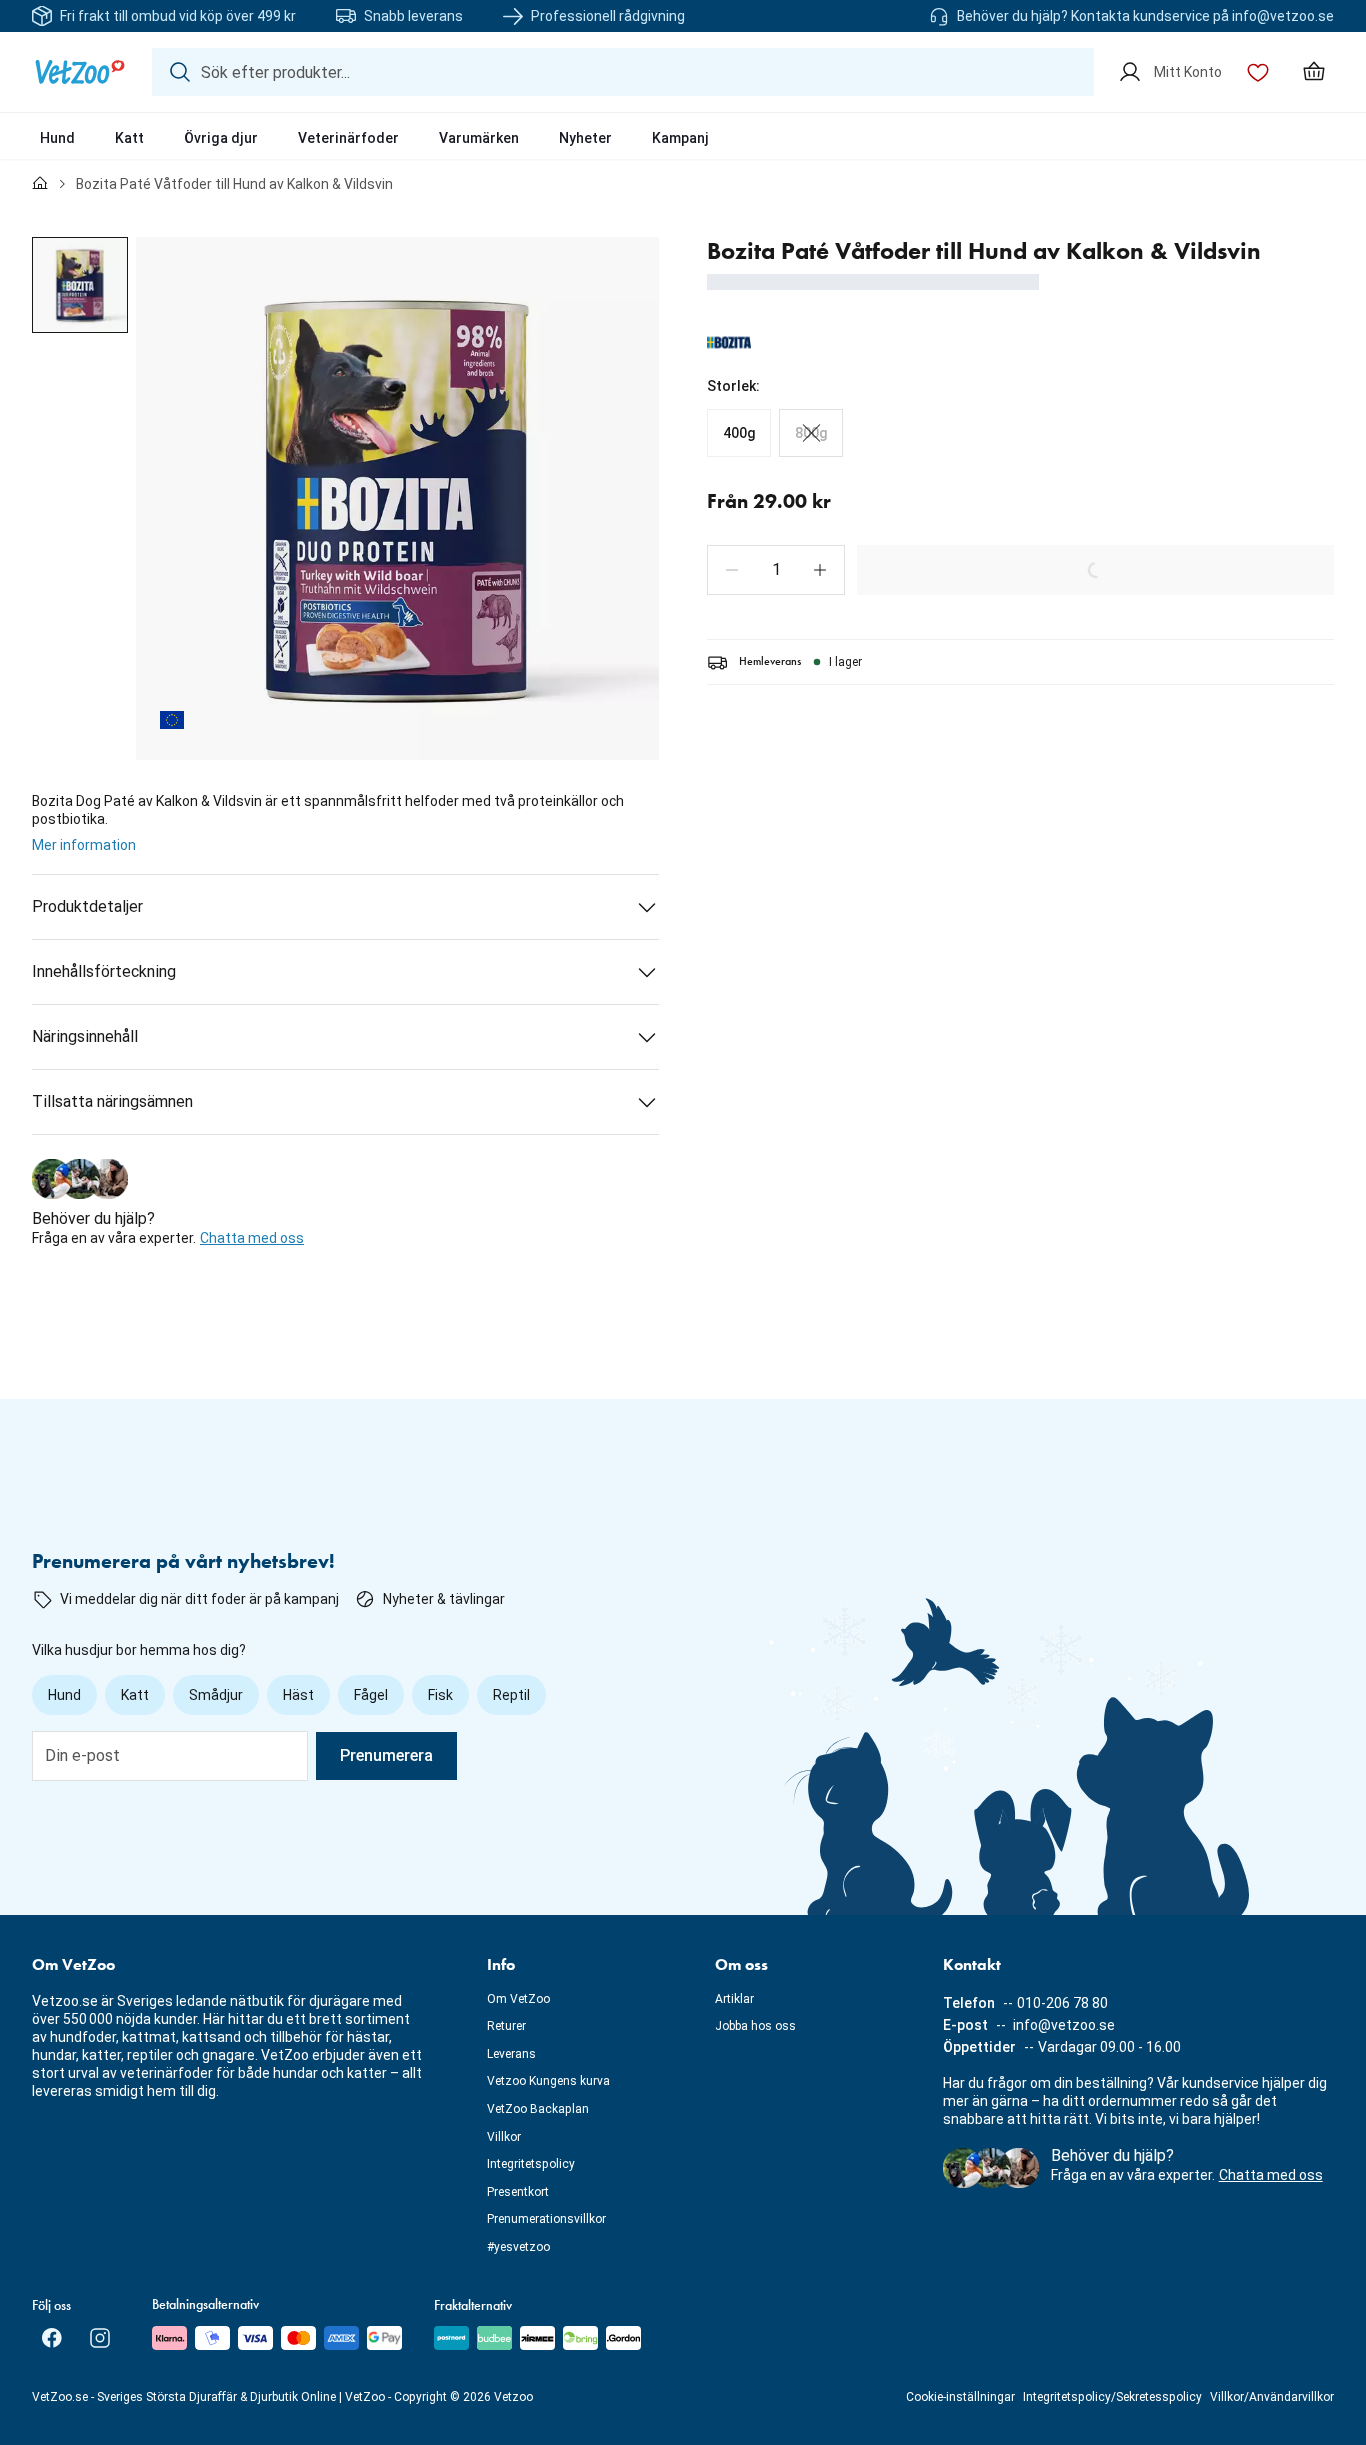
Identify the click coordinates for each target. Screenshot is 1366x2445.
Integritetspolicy (531, 2164)
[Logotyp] (80, 72)
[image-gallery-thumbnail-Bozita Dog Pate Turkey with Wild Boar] (80, 285)
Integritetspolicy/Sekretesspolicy (1112, 2397)
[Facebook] (52, 2338)
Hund (57, 138)
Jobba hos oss (755, 2026)
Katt (129, 138)
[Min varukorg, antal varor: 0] (1314, 72)
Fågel (371, 1695)
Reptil (511, 1695)
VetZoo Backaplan (538, 2109)
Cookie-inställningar (960, 2397)
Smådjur (216, 1695)
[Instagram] (100, 2338)
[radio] (739, 433)
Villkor (504, 2137)
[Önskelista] (1258, 72)
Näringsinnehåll (85, 1036)
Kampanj (680, 138)
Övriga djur (221, 138)
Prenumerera (386, 1755)
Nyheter (585, 138)
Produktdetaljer (87, 906)
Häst (298, 1695)
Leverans (511, 2054)
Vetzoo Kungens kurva (548, 2081)
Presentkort (518, 2192)
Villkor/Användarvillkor (1272, 2397)
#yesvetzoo (518, 2247)
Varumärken (479, 138)
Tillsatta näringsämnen (112, 1101)
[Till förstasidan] (40, 184)
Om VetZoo (518, 1999)
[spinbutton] (776, 570)
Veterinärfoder (348, 138)
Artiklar (734, 1999)
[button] (732, 570)
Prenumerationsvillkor (546, 2219)
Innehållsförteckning (104, 971)
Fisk (440, 1695)
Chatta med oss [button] (252, 1238)
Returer (506, 2026)
